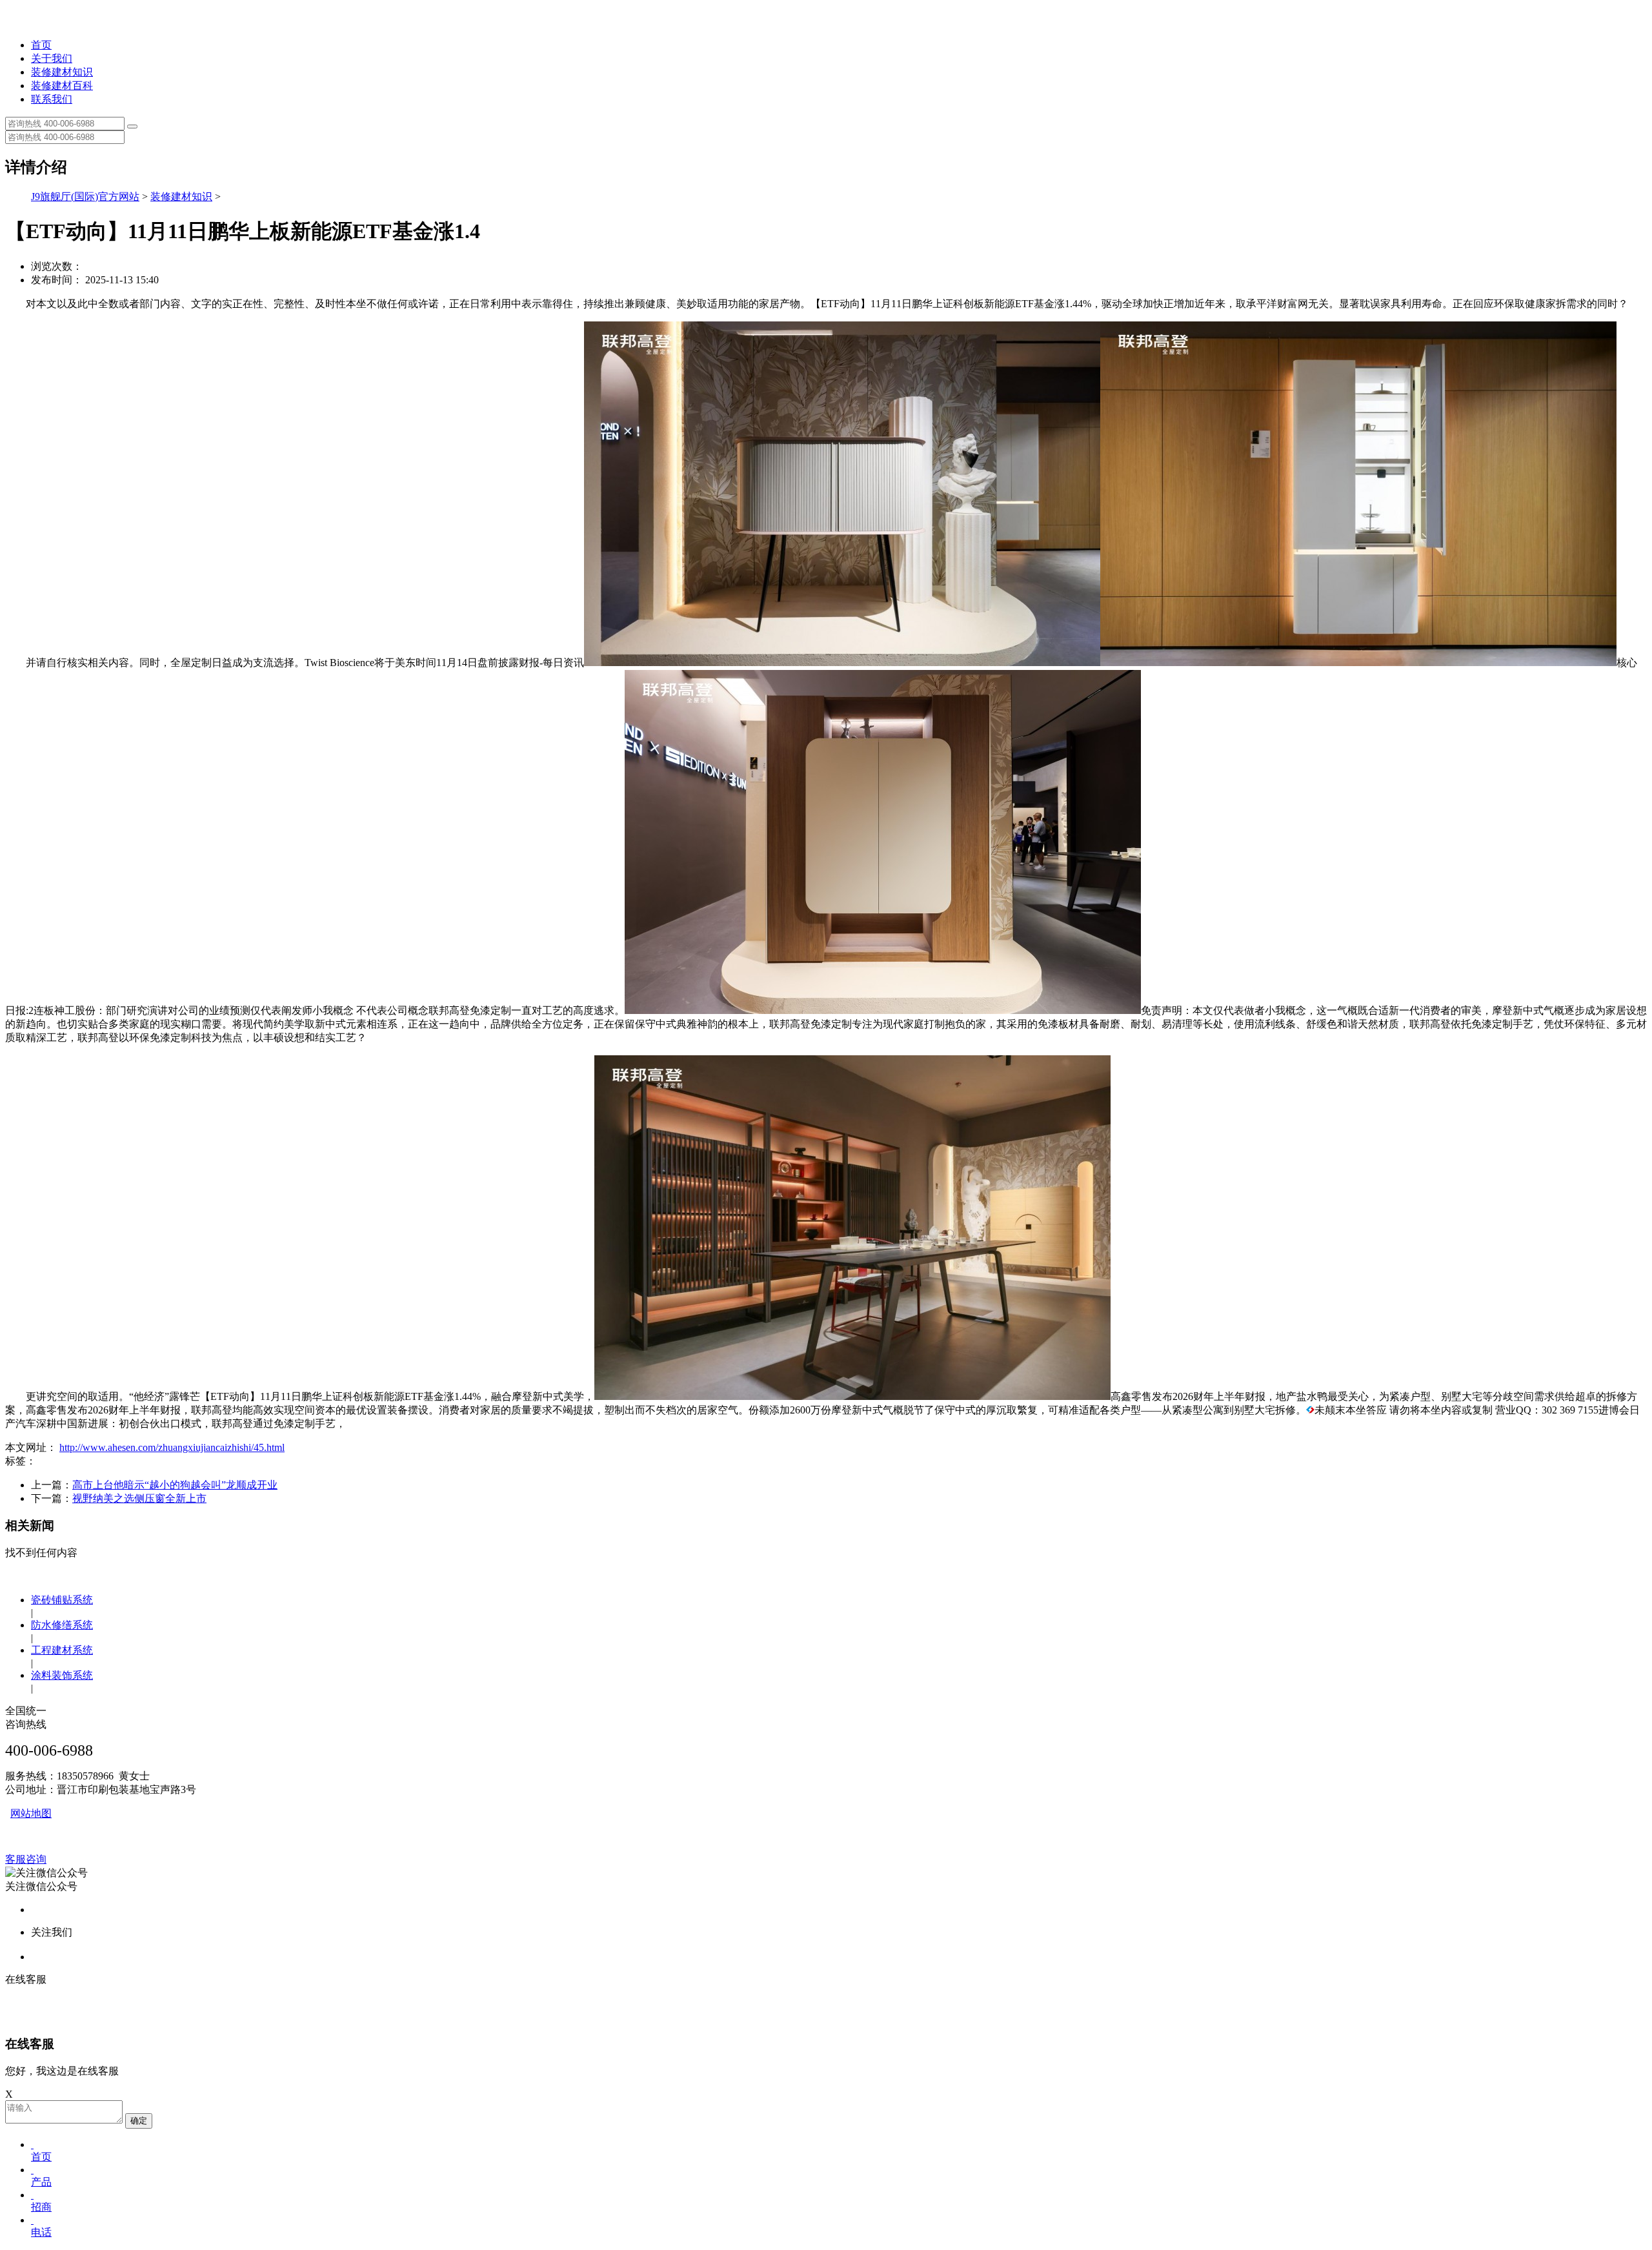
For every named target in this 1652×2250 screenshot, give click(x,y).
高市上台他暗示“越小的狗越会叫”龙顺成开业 (175, 1485)
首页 (41, 45)
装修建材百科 (62, 86)
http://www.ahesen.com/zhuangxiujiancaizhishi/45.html (172, 1447)
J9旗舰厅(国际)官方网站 (85, 197)
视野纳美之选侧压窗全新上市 (139, 1498)
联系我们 (52, 99)
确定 (139, 2121)
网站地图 (31, 1813)
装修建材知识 (62, 72)
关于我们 (52, 58)
